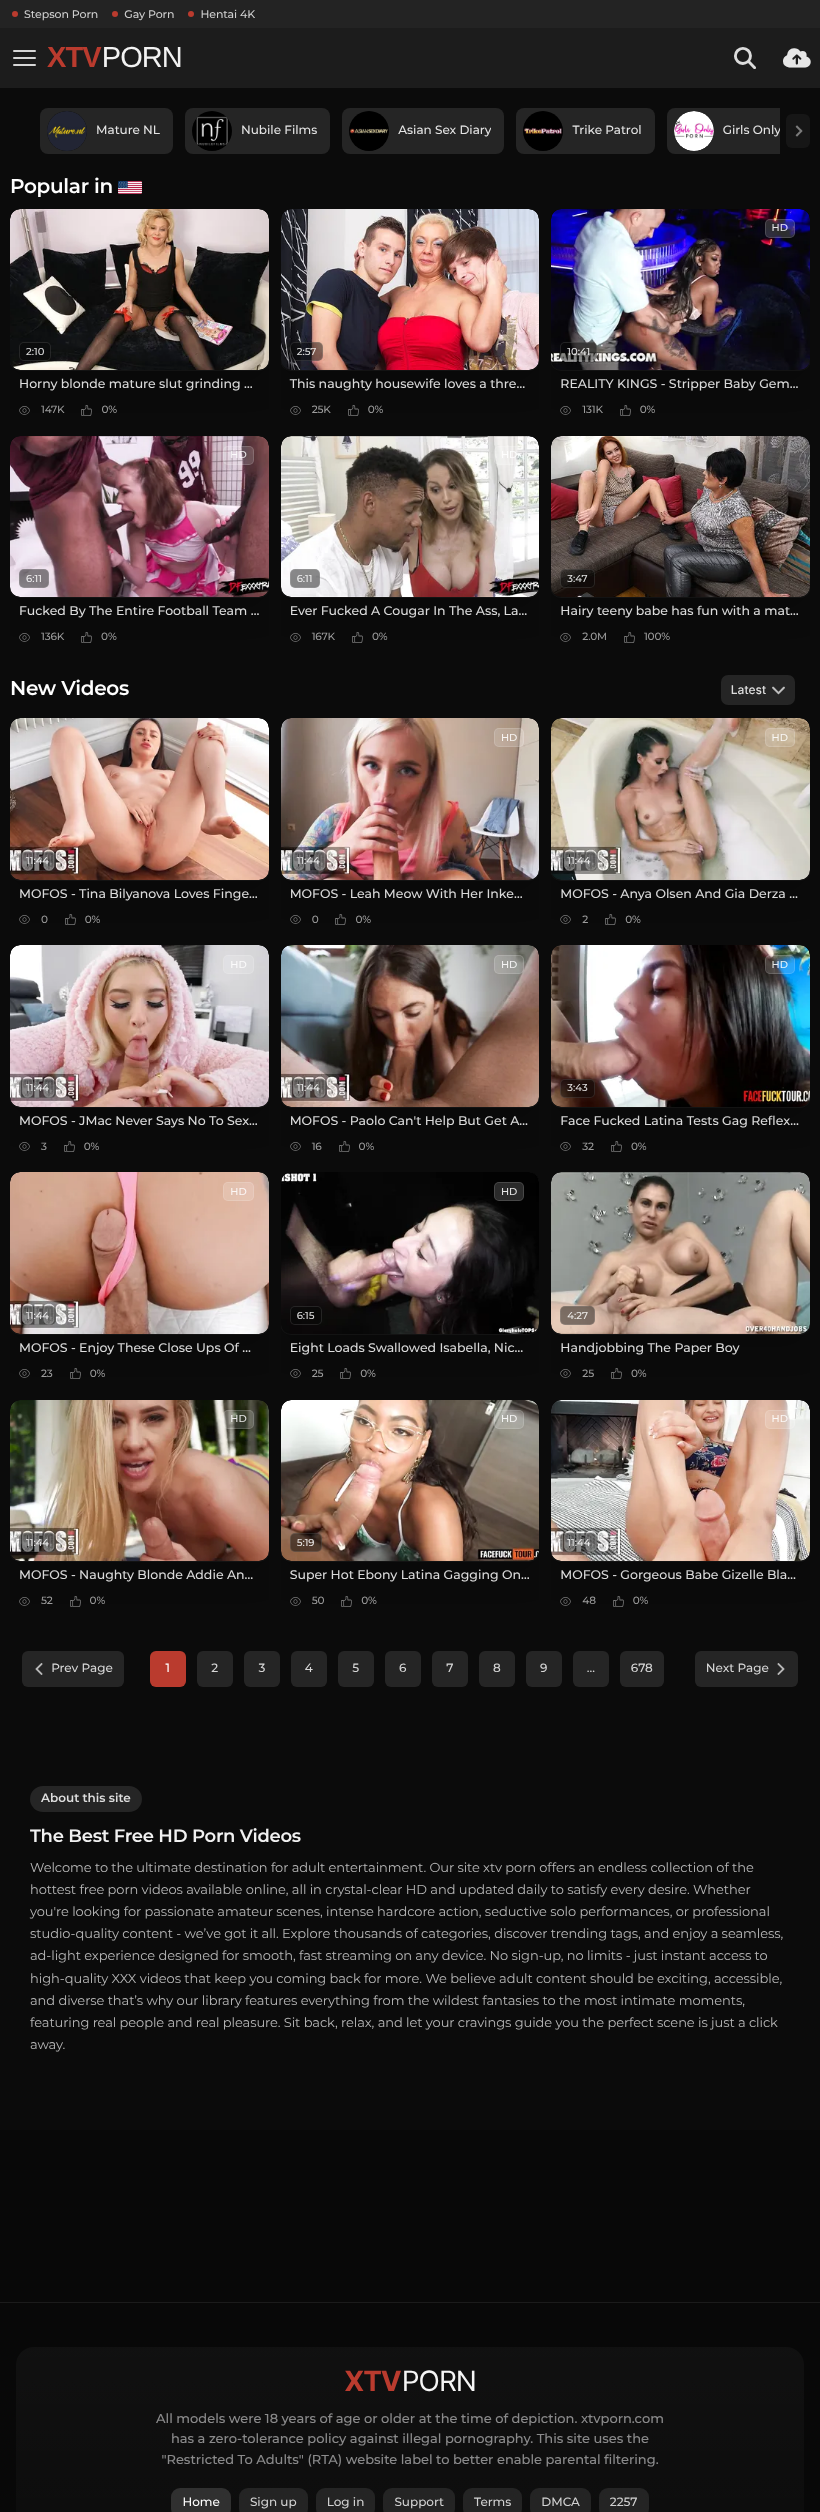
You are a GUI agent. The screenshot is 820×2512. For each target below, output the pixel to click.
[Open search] (745, 58)
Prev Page (82, 1668)
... (591, 1668)
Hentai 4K (227, 14)
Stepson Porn (61, 14)
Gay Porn (149, 14)
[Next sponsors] (798, 131)
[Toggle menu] (24, 58)
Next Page (737, 1668)
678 (642, 1668)
